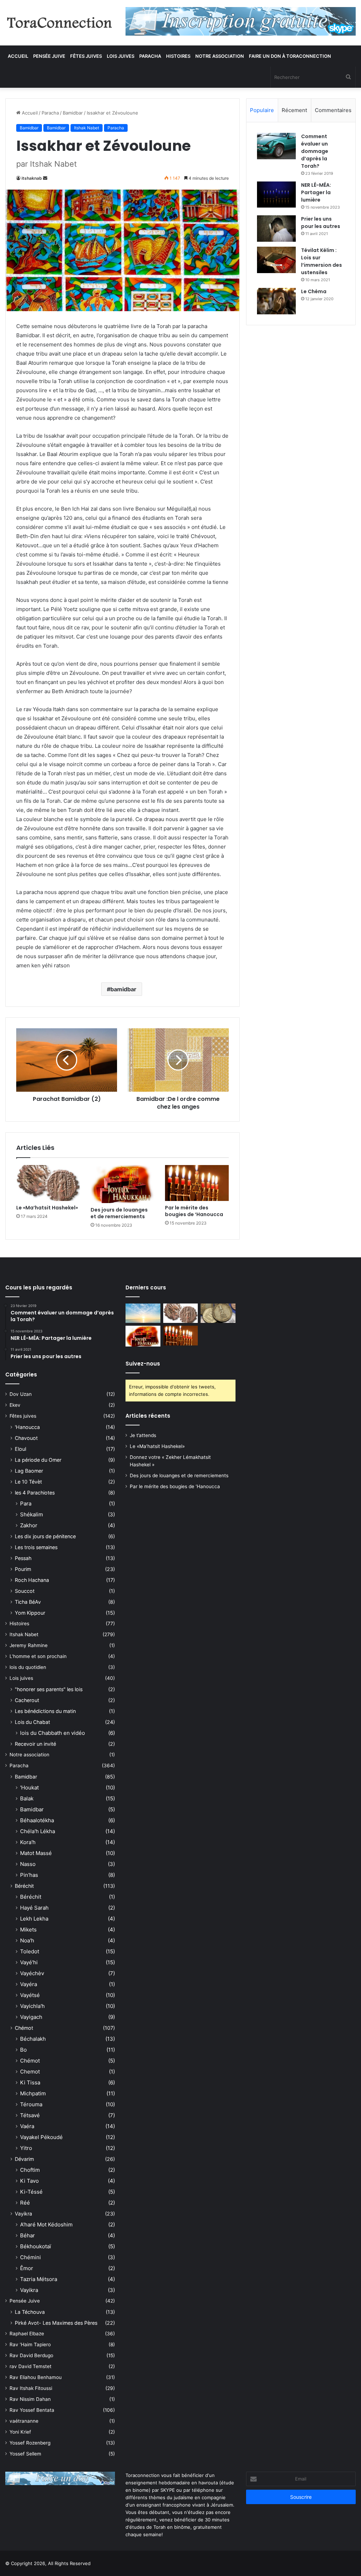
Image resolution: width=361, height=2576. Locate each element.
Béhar (27, 2235)
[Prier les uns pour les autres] (276, 229)
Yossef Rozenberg (30, 2443)
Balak (27, 1798)
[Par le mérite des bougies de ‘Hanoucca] (197, 1183)
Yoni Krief (20, 2432)
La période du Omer (38, 1460)
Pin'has (29, 1875)
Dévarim (24, 2159)
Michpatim (33, 2093)
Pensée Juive (49, 56)
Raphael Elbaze (27, 2334)
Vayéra (29, 1984)
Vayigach (31, 2017)
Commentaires (333, 110)
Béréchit (24, 1886)
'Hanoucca (27, 1427)
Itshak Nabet (87, 128)
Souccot (25, 1591)
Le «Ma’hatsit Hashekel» (47, 1208)
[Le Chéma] (276, 301)
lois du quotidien (28, 1667)
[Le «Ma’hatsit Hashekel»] (48, 1183)
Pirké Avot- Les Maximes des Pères (56, 2323)
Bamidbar (73, 113)
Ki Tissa (30, 2082)
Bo (23, 2050)
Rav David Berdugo (31, 2355)
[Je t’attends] (143, 1313)
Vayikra (23, 2214)
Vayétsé (30, 1995)
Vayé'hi (29, 1962)
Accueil (18, 56)
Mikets (28, 1930)
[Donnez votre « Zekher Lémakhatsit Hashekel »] (218, 1313)
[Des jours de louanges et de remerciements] (123, 1184)
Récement (294, 110)
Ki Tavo (29, 2181)
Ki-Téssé (31, 2192)
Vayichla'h (32, 2006)
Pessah (23, 1558)
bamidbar (123, 989)
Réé (25, 2203)
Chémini (30, 2257)
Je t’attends (143, 1435)
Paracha (150, 56)
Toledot (30, 1951)
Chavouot (26, 1438)
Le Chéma (314, 291)
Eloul (20, 1449)
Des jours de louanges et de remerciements (119, 1213)
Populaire (262, 110)
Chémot (24, 2028)
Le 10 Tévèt (28, 1482)
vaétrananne (24, 2421)
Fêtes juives (86, 56)
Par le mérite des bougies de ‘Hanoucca (194, 1211)
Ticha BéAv (28, 1602)
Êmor (27, 2268)
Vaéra (27, 2126)
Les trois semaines (36, 1547)
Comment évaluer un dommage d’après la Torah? (315, 151)
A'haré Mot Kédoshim (46, 2224)
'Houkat (29, 1788)
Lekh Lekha (34, 1919)
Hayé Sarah (34, 1908)
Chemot (30, 2072)
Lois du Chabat (32, 1722)
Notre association (220, 56)
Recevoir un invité (35, 1744)
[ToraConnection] (60, 23)
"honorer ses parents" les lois (49, 1689)
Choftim (30, 2170)
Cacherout (27, 1700)
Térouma (31, 2104)
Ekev (15, 1405)
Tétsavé (30, 2115)
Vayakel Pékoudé (41, 2137)
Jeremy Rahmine (29, 1645)
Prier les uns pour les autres (321, 223)
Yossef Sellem (25, 2454)
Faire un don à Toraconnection (290, 56)
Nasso (28, 1864)
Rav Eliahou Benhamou (36, 2377)
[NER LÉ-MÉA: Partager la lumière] (276, 195)
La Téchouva (30, 2312)
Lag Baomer (29, 1471)
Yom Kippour (30, 1613)
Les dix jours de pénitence (45, 1536)
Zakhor (29, 1525)
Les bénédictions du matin (45, 1711)
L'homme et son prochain (38, 1656)
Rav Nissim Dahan (30, 2399)
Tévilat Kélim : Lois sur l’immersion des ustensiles (322, 261)
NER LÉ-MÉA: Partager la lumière (316, 192)
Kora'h (28, 1842)
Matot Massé (36, 1853)
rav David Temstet (30, 2366)
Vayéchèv (32, 1973)
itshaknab (32, 178)
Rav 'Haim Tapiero (30, 2344)
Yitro (26, 2148)
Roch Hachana (32, 1580)
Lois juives (121, 56)
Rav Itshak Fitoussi (31, 2388)
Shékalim (32, 1514)
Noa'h (27, 1940)
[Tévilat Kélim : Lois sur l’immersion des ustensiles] (276, 260)
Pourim (23, 1569)
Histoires (178, 56)
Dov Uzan (21, 1394)
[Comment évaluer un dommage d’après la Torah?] (276, 146)
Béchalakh (33, 2039)
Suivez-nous (143, 1364)
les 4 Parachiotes (35, 1493)
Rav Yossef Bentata (32, 2410)
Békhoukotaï (36, 2246)
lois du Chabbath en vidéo (53, 1733)
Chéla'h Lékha (38, 1831)
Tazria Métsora (39, 2279)
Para (26, 1503)
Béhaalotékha (37, 1820)
